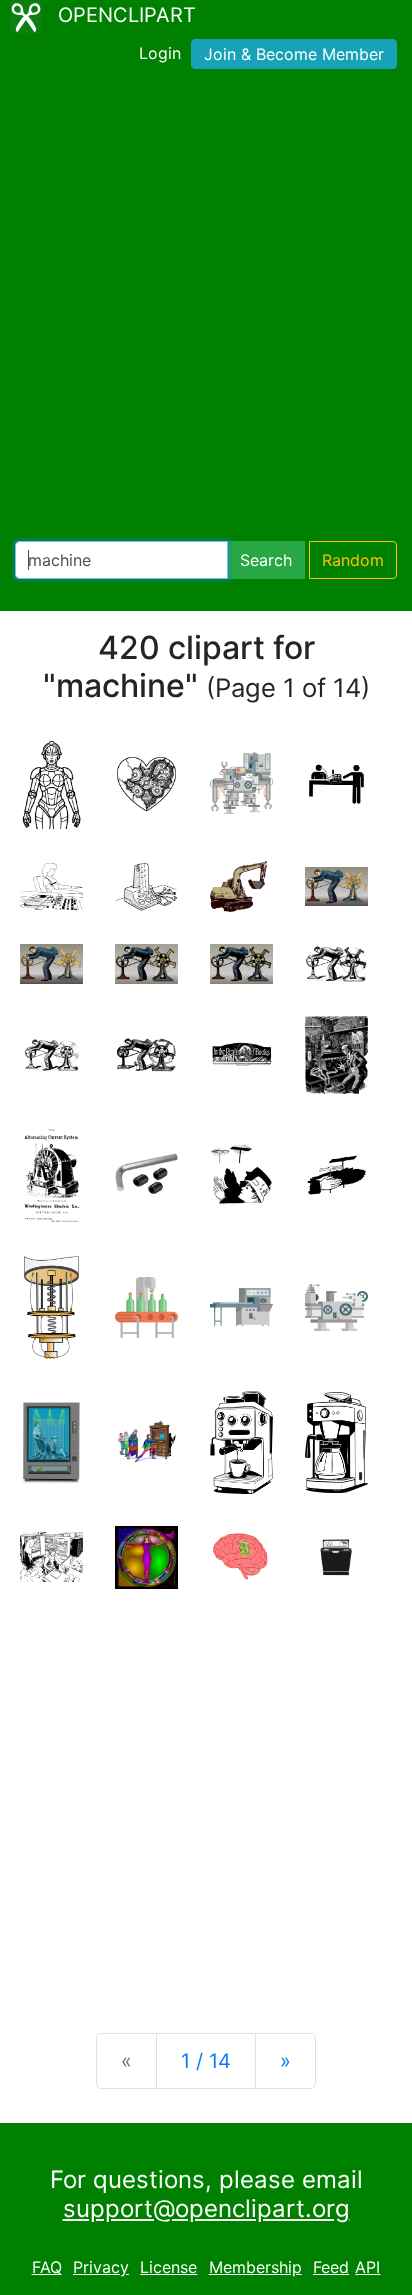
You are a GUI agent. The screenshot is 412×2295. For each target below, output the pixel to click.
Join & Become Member (294, 54)
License (168, 2267)
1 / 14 (206, 2061)
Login (160, 53)
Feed (331, 2267)
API (367, 2267)
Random (353, 560)
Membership (255, 2267)
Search (266, 560)
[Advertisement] (206, 309)
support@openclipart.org (206, 2208)
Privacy (101, 2267)
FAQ (47, 2267)
